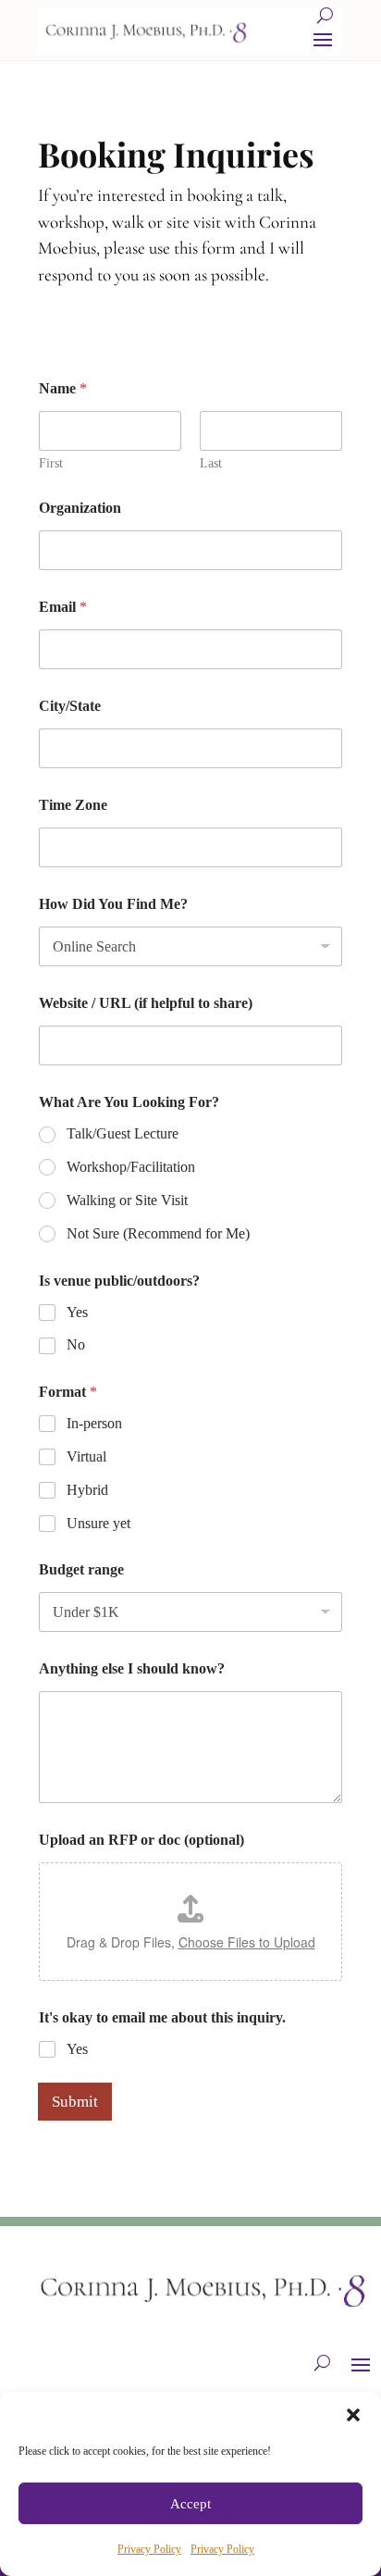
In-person (94, 1423)
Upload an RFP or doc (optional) (141, 1840)
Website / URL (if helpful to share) (146, 1003)
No (76, 1344)
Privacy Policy (149, 2549)
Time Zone (73, 805)
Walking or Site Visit (127, 1200)
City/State (70, 706)
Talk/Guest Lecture (123, 1133)
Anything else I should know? (132, 1668)
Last (211, 463)
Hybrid (87, 1490)
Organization (80, 508)
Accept (190, 2504)
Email (63, 607)
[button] (353, 2415)
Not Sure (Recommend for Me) (158, 1233)
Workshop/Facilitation (131, 1167)
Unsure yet (98, 1523)
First (51, 463)
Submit (75, 2102)
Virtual (86, 1456)
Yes (77, 1312)
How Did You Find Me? (113, 904)
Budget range (81, 1569)
